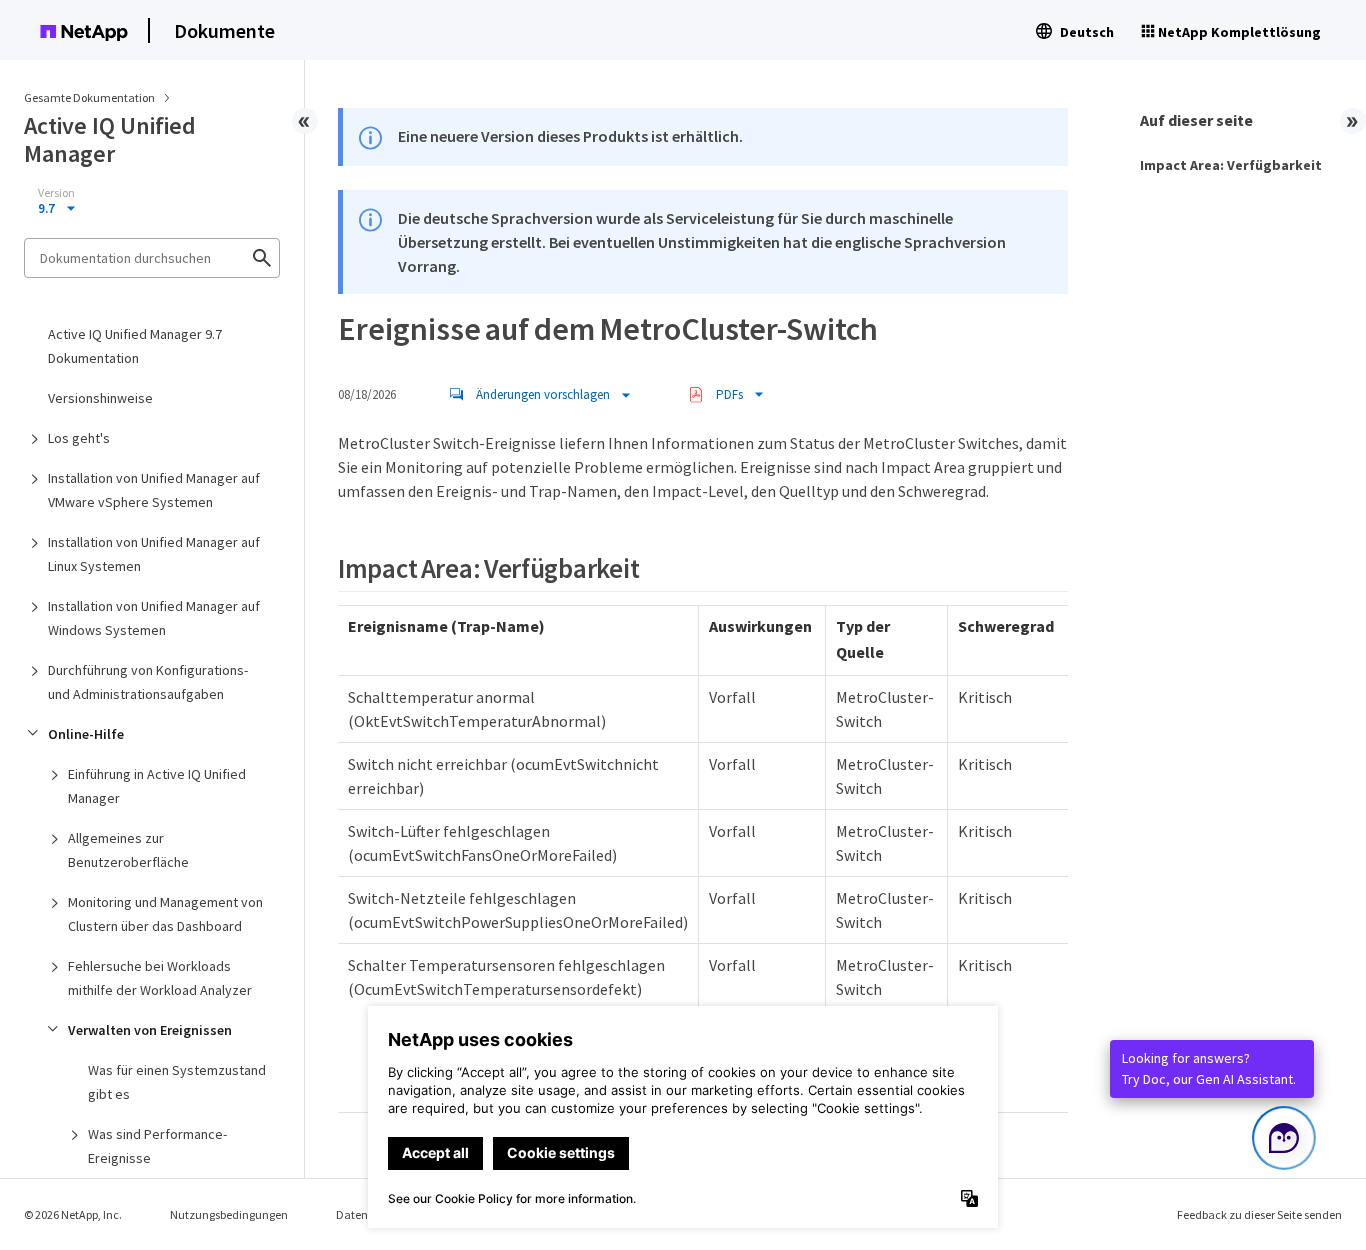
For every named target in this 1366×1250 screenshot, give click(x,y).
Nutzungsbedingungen (229, 1214)
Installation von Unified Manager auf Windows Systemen (154, 618)
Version (56, 193)
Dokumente (224, 30)
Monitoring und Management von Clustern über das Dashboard (165, 914)
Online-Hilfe (86, 734)
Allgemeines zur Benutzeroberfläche (128, 850)
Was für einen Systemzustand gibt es (177, 1082)
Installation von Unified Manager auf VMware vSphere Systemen (154, 490)
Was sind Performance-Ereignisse (157, 1146)
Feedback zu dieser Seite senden (1259, 1214)
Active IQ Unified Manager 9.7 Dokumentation (135, 346)
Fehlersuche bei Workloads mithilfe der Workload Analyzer (160, 978)
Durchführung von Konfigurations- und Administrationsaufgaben (148, 682)
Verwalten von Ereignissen (150, 1030)
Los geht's (79, 438)
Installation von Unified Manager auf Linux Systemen (154, 554)
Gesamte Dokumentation (89, 97)
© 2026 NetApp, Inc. (73, 1214)
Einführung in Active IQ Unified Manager (157, 786)
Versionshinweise (100, 398)
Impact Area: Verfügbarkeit (1231, 165)
